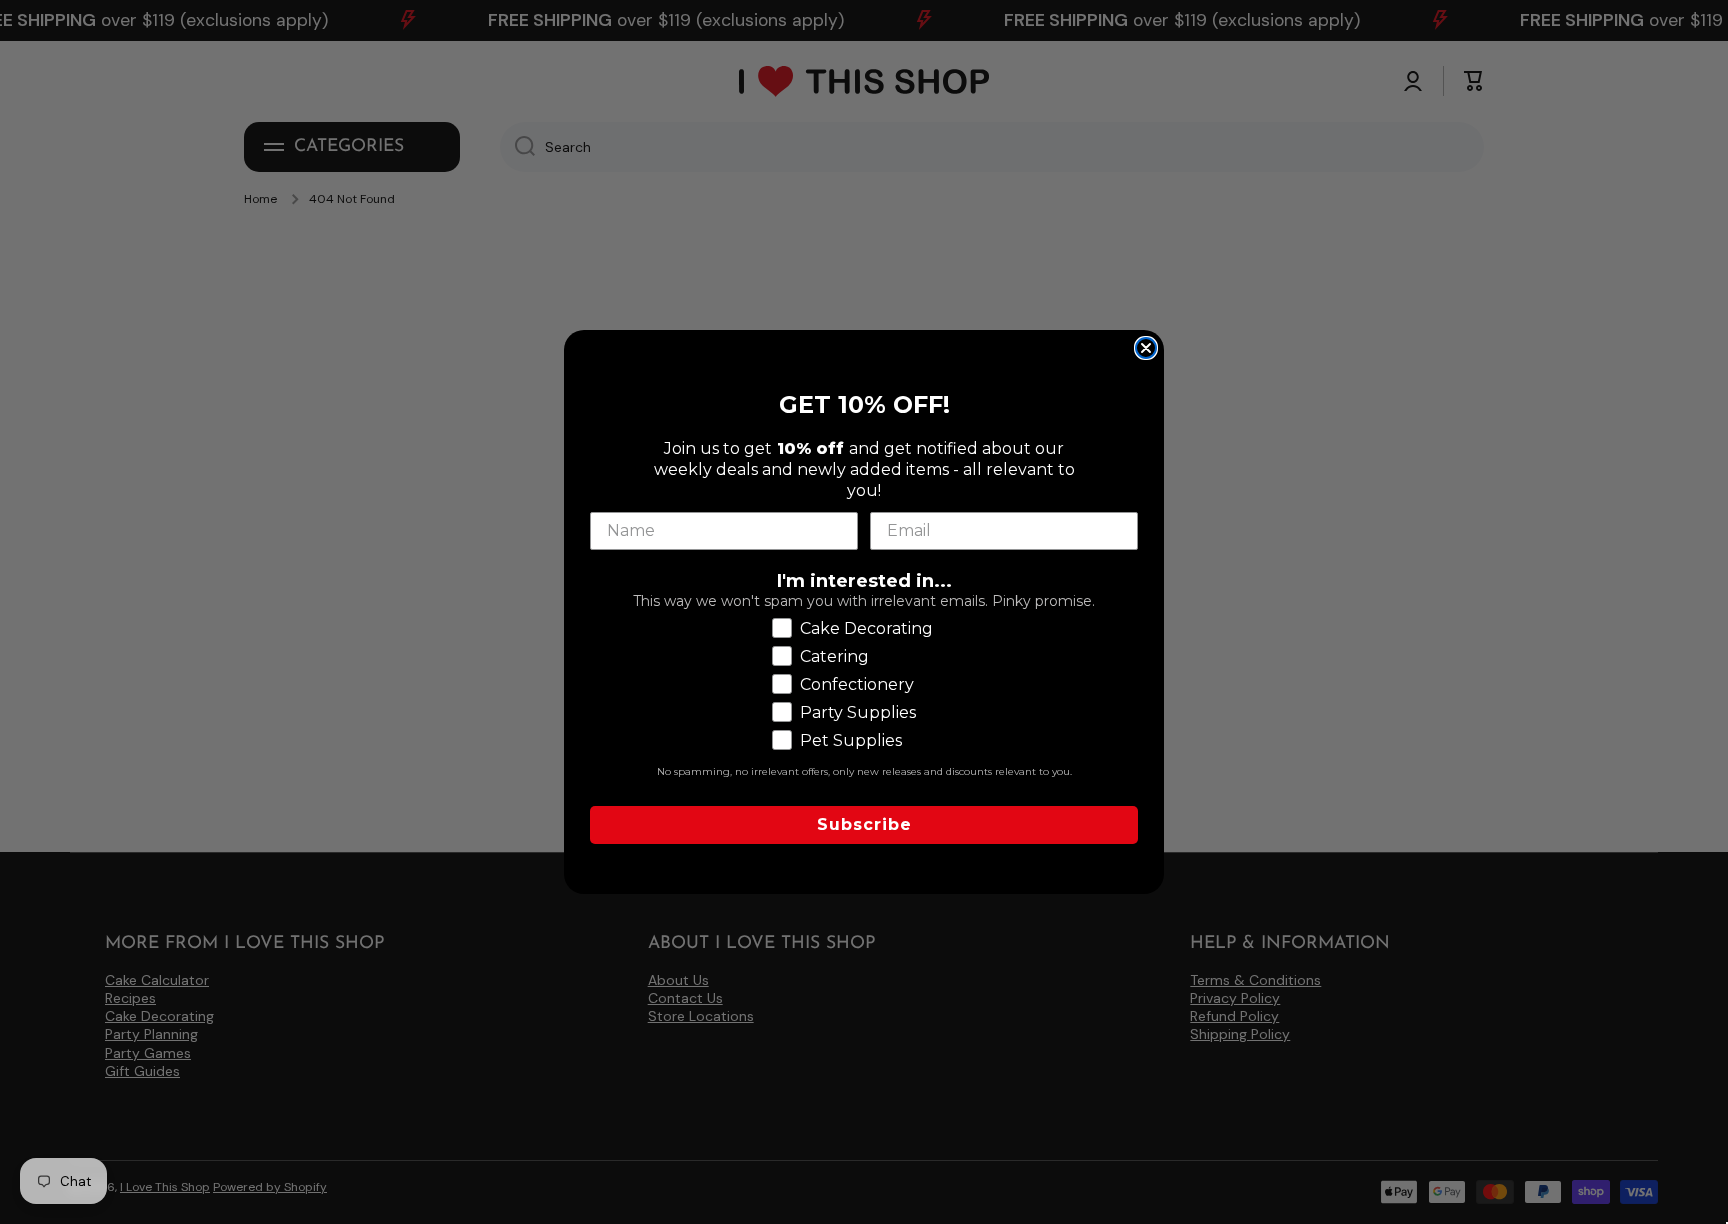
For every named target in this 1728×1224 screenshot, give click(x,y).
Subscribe (864, 824)
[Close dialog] (1146, 348)
